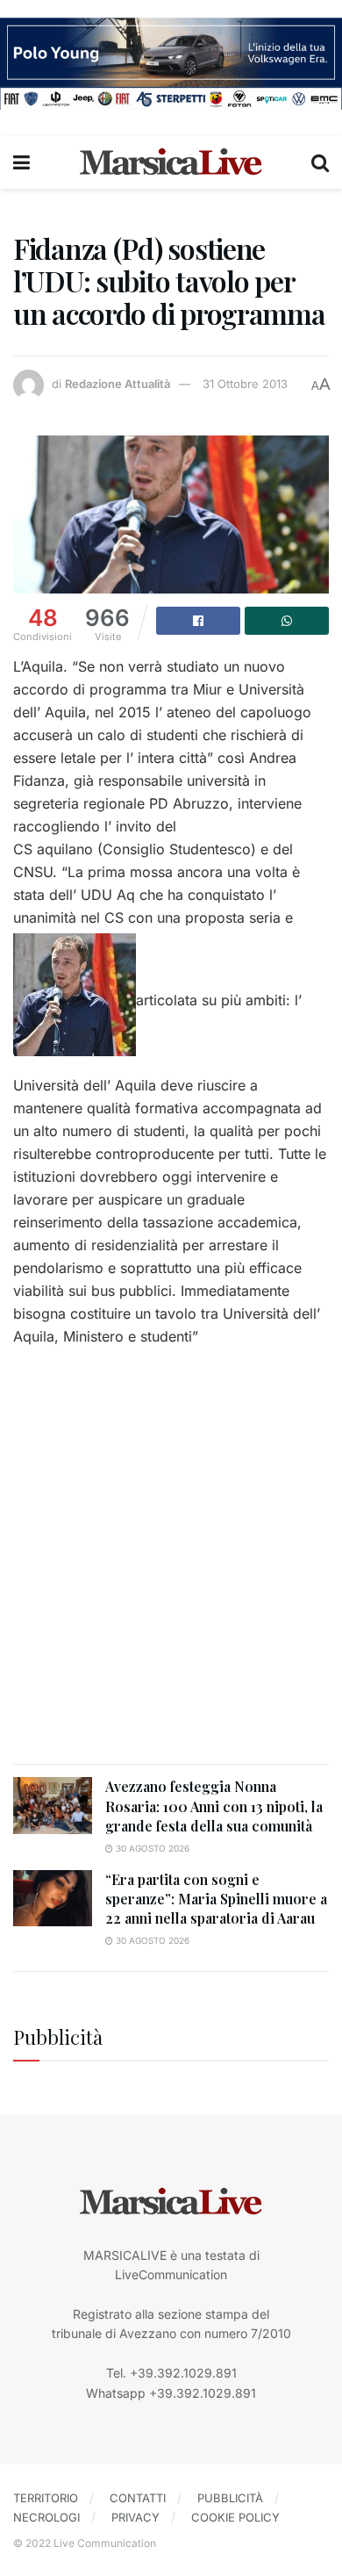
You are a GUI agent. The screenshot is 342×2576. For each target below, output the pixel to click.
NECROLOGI (46, 2517)
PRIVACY (135, 2517)
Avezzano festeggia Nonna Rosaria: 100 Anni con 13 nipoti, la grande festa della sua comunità (214, 1806)
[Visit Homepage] (171, 162)
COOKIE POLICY (235, 2517)
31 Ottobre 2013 (245, 384)
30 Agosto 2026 (151, 1848)
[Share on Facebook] (198, 621)
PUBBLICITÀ (230, 2498)
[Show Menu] (21, 162)
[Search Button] (320, 162)
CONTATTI (138, 2498)
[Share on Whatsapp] (287, 621)
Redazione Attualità (118, 384)
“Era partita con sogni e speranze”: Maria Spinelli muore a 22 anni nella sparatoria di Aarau (216, 1899)
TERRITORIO (46, 2498)
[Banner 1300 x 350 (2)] (171, 62)
